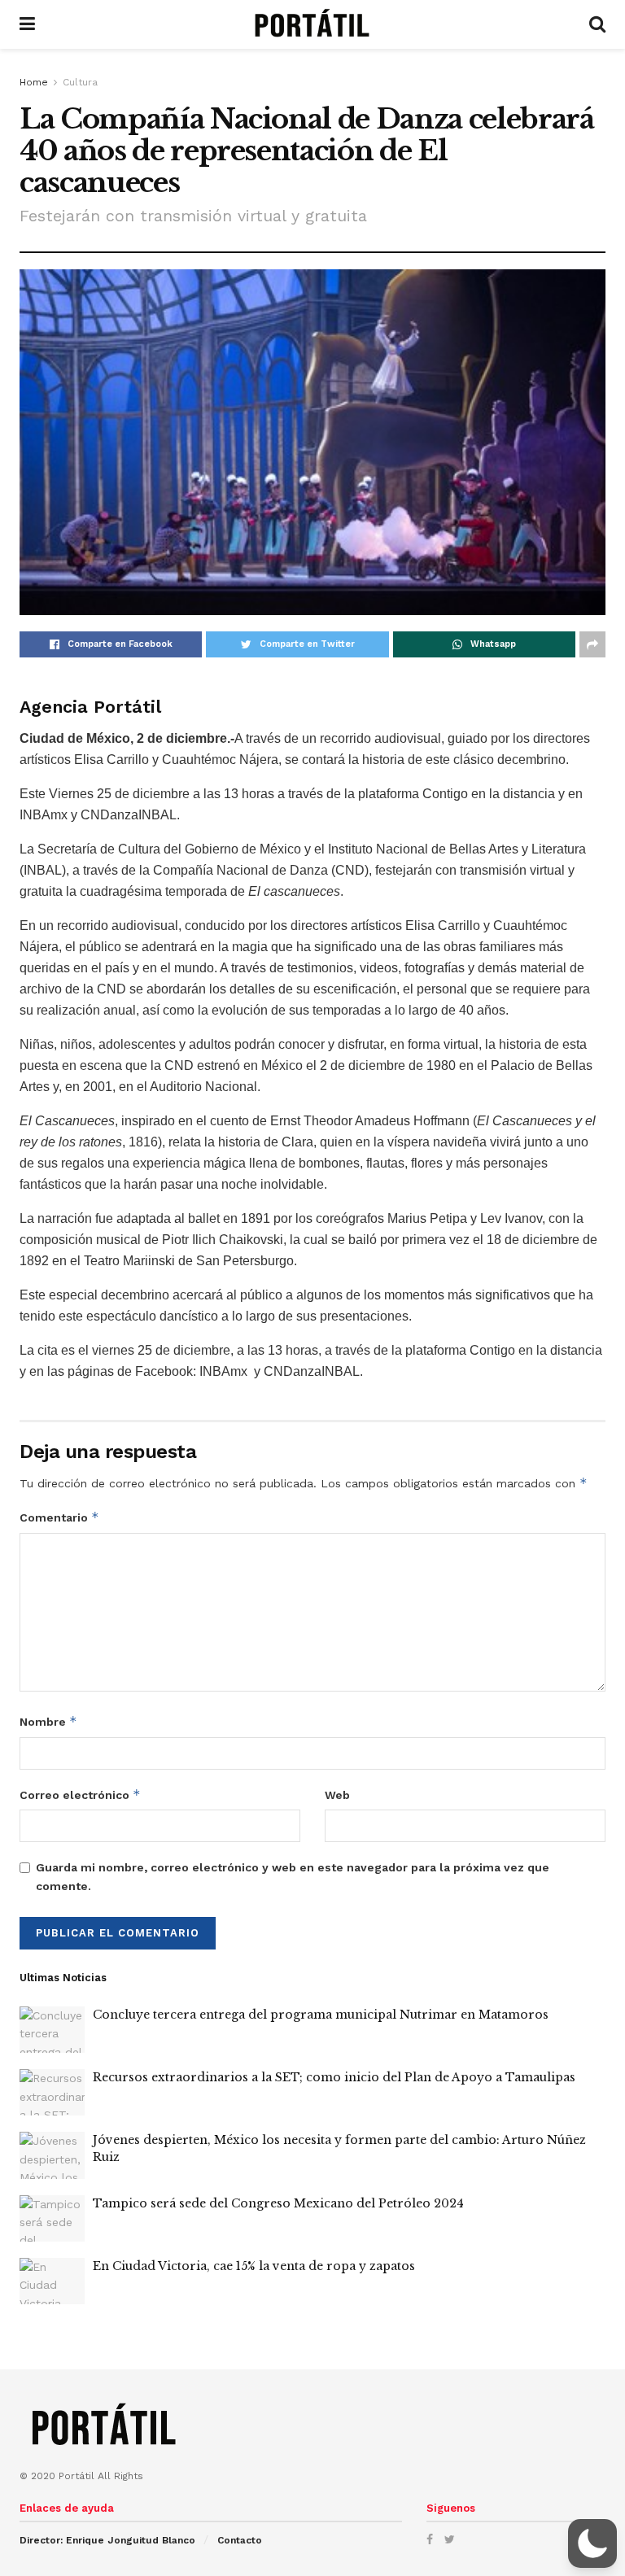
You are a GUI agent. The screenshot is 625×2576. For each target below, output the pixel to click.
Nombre (48, 1721)
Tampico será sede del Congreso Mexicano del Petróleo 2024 (278, 2203)
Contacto (240, 2540)
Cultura (80, 82)
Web (337, 1795)
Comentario (59, 1517)
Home (34, 82)
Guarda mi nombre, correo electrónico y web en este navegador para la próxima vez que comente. (293, 1876)
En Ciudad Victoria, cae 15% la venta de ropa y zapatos (254, 2266)
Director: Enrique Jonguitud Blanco (107, 2540)
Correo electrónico (80, 1794)
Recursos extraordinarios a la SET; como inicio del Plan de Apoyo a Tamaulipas (334, 2077)
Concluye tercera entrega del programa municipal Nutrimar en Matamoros (321, 2015)
